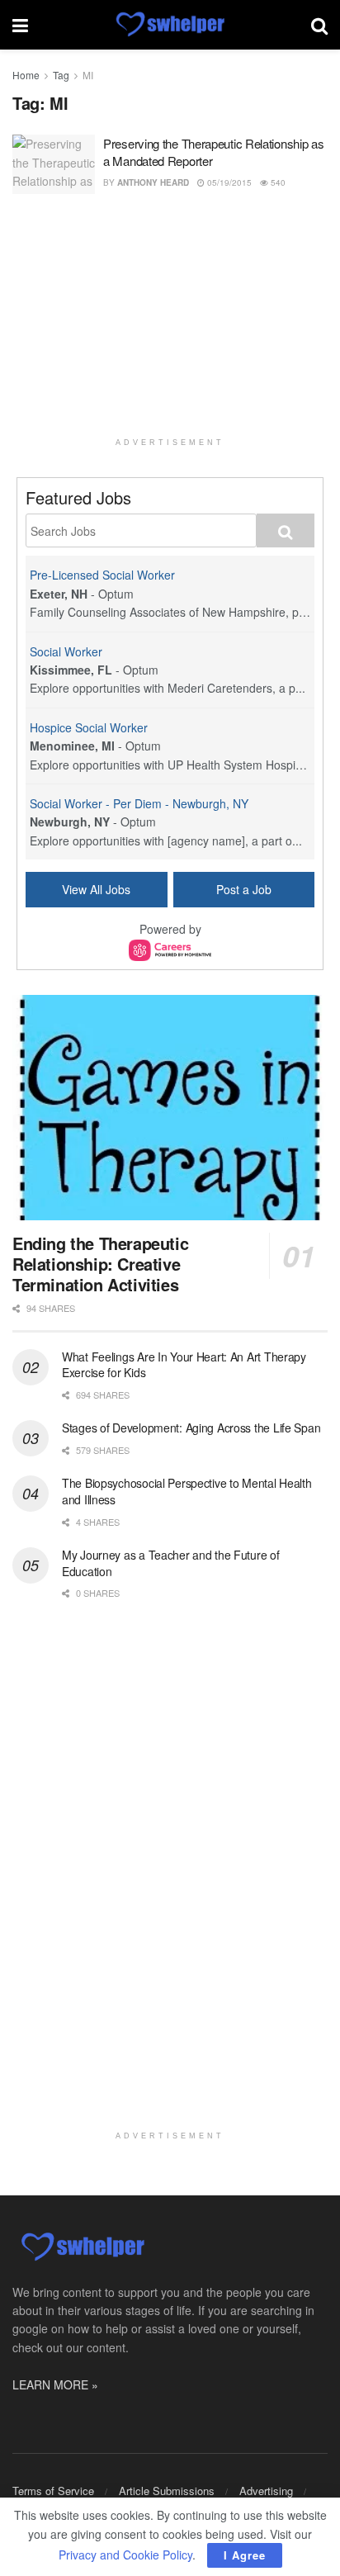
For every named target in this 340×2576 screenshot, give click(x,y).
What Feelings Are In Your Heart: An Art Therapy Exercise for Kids (184, 1365)
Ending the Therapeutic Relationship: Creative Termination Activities (100, 1264)
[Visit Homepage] (170, 25)
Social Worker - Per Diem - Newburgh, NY (139, 803)
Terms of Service (53, 2491)
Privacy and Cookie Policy (125, 2555)
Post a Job (244, 889)
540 (277, 182)
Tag (61, 75)
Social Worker (66, 651)
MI (88, 75)
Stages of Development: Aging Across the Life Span (191, 1428)
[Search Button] (319, 25)
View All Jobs (96, 889)
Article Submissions (167, 2491)
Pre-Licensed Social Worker (102, 575)
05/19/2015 (228, 182)
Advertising (266, 2491)
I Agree (245, 2555)
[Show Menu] (20, 25)
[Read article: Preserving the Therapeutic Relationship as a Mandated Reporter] (54, 164)
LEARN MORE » (55, 2384)
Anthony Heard (153, 182)
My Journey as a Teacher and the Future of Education (171, 1563)
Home (26, 75)
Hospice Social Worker (89, 727)
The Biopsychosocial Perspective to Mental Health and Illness (187, 1491)
